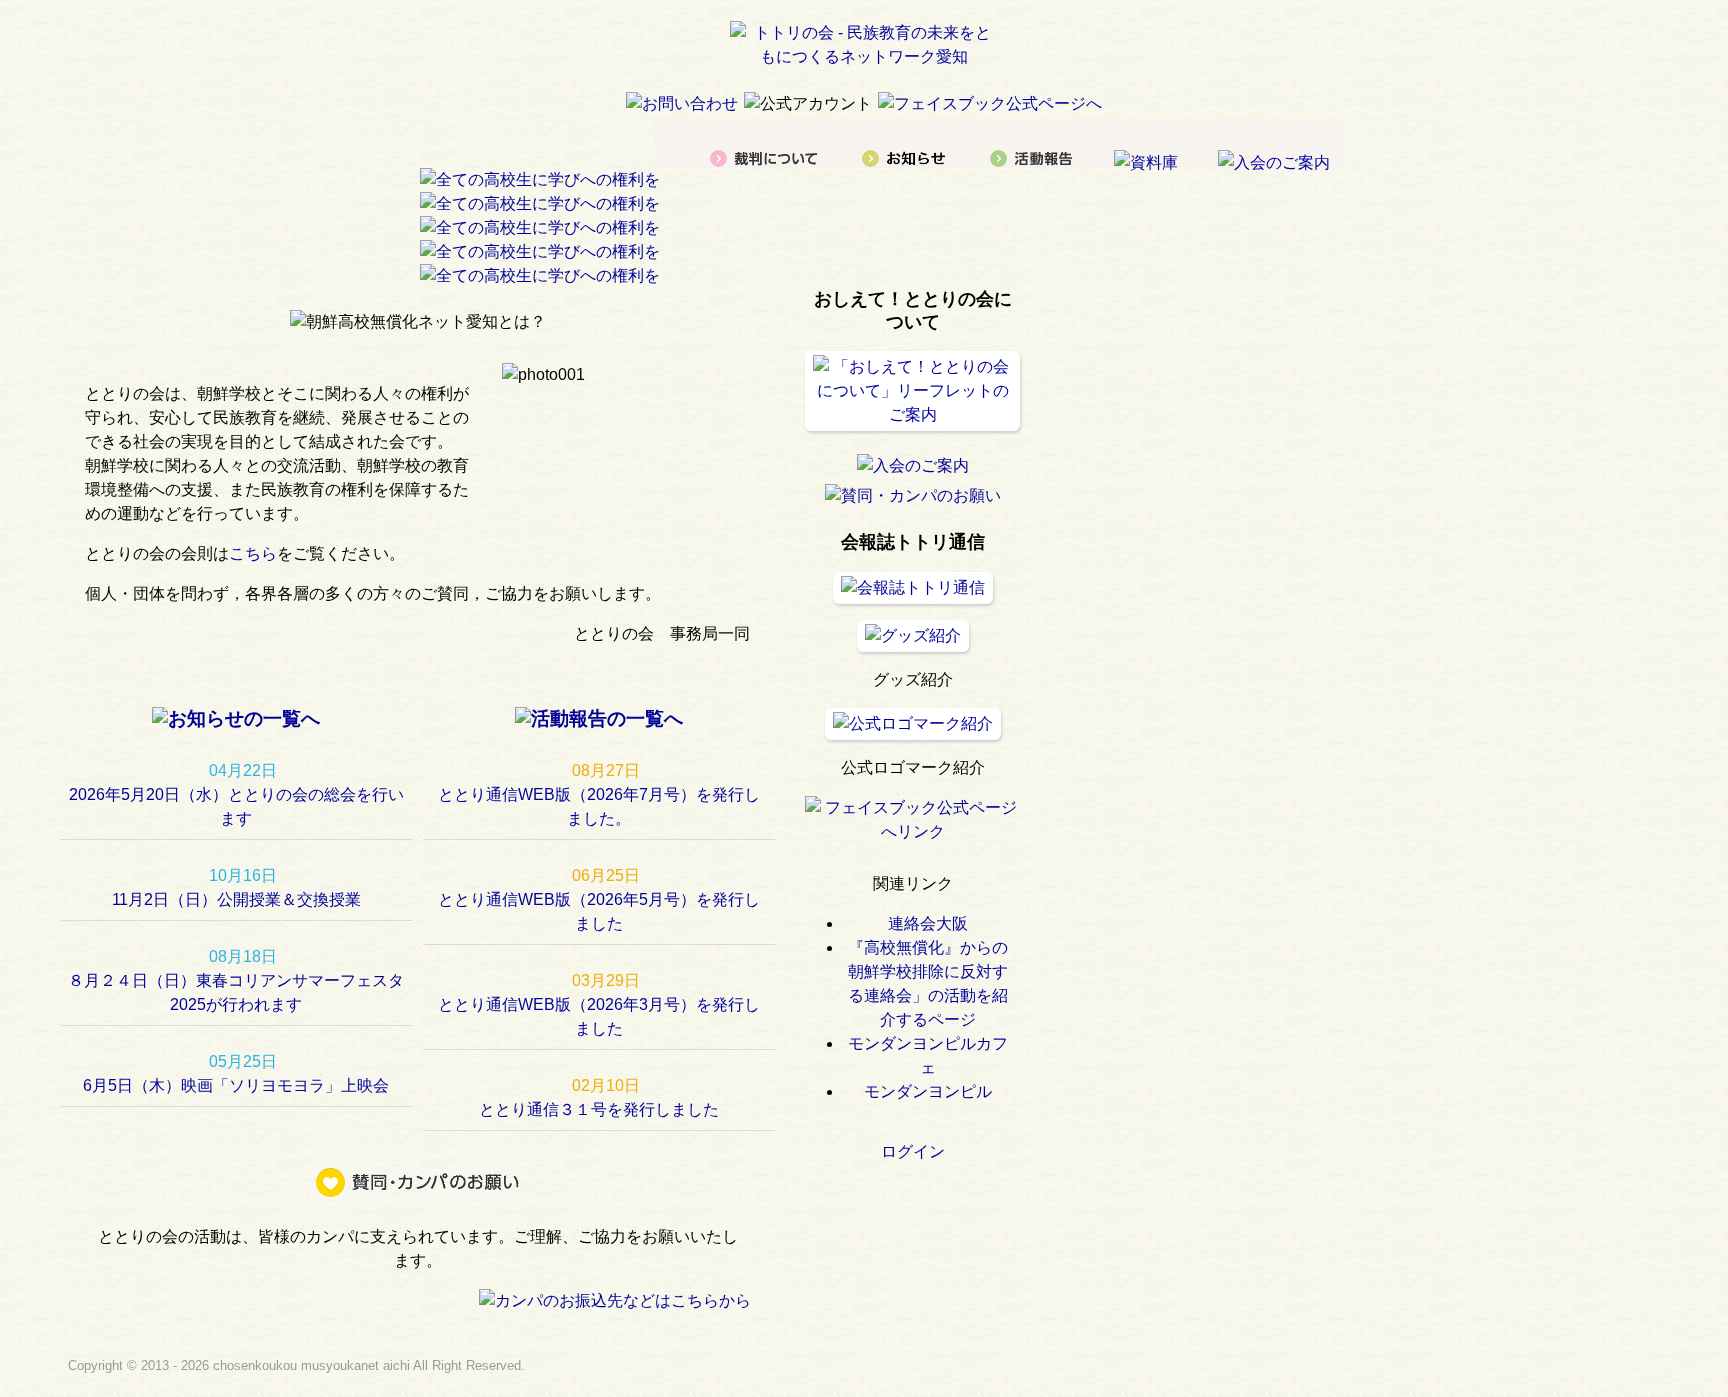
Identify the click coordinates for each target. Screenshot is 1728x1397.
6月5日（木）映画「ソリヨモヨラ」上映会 (236, 1085)
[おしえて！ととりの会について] (912, 414)
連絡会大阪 (928, 923)
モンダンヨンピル (928, 1091)
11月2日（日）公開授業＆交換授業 (236, 899)
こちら (253, 553)
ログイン (913, 1151)
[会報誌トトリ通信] (913, 587)
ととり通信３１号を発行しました (599, 1109)
